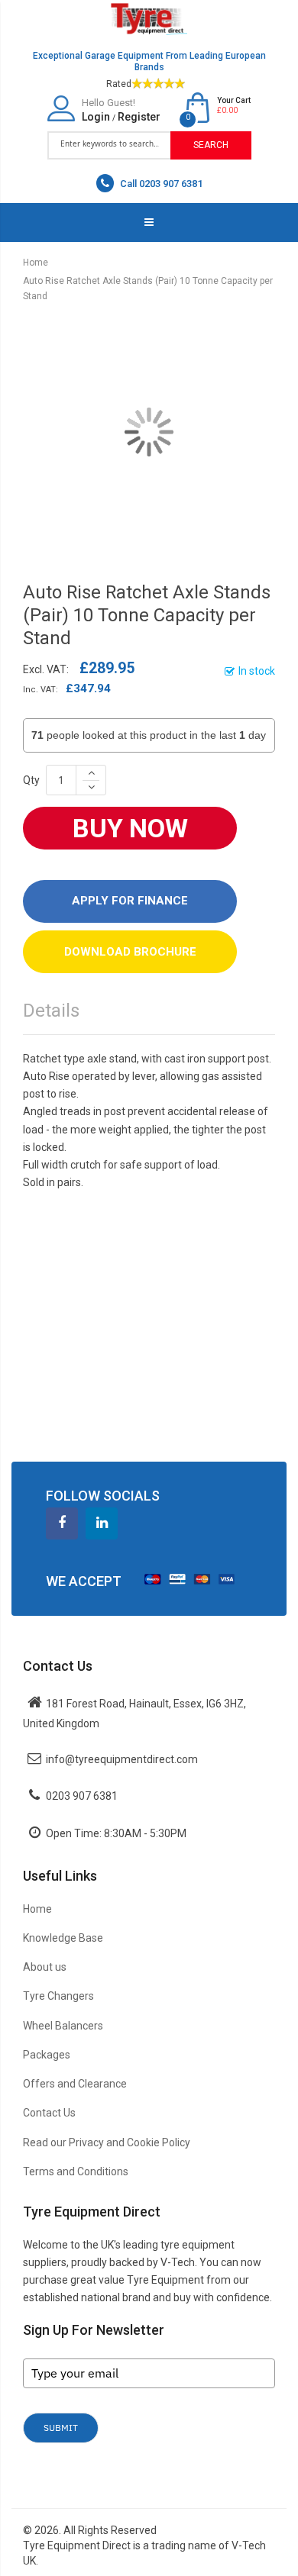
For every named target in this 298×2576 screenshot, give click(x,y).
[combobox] (110, 144)
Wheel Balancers (63, 2026)
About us (45, 1967)
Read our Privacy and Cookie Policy (107, 2142)
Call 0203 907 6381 (160, 184)
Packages (47, 2055)
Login (96, 117)
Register (139, 117)
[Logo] (149, 18)
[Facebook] (62, 1523)
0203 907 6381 (82, 1796)
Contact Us (49, 2113)
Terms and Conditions (76, 2171)
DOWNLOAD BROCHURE (130, 952)
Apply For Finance (130, 901)
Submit (61, 2428)
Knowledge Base (63, 1938)
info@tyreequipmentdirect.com (122, 1759)
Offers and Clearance (75, 2084)
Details (51, 1011)
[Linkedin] (102, 1523)
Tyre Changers (58, 1996)
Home (36, 263)
